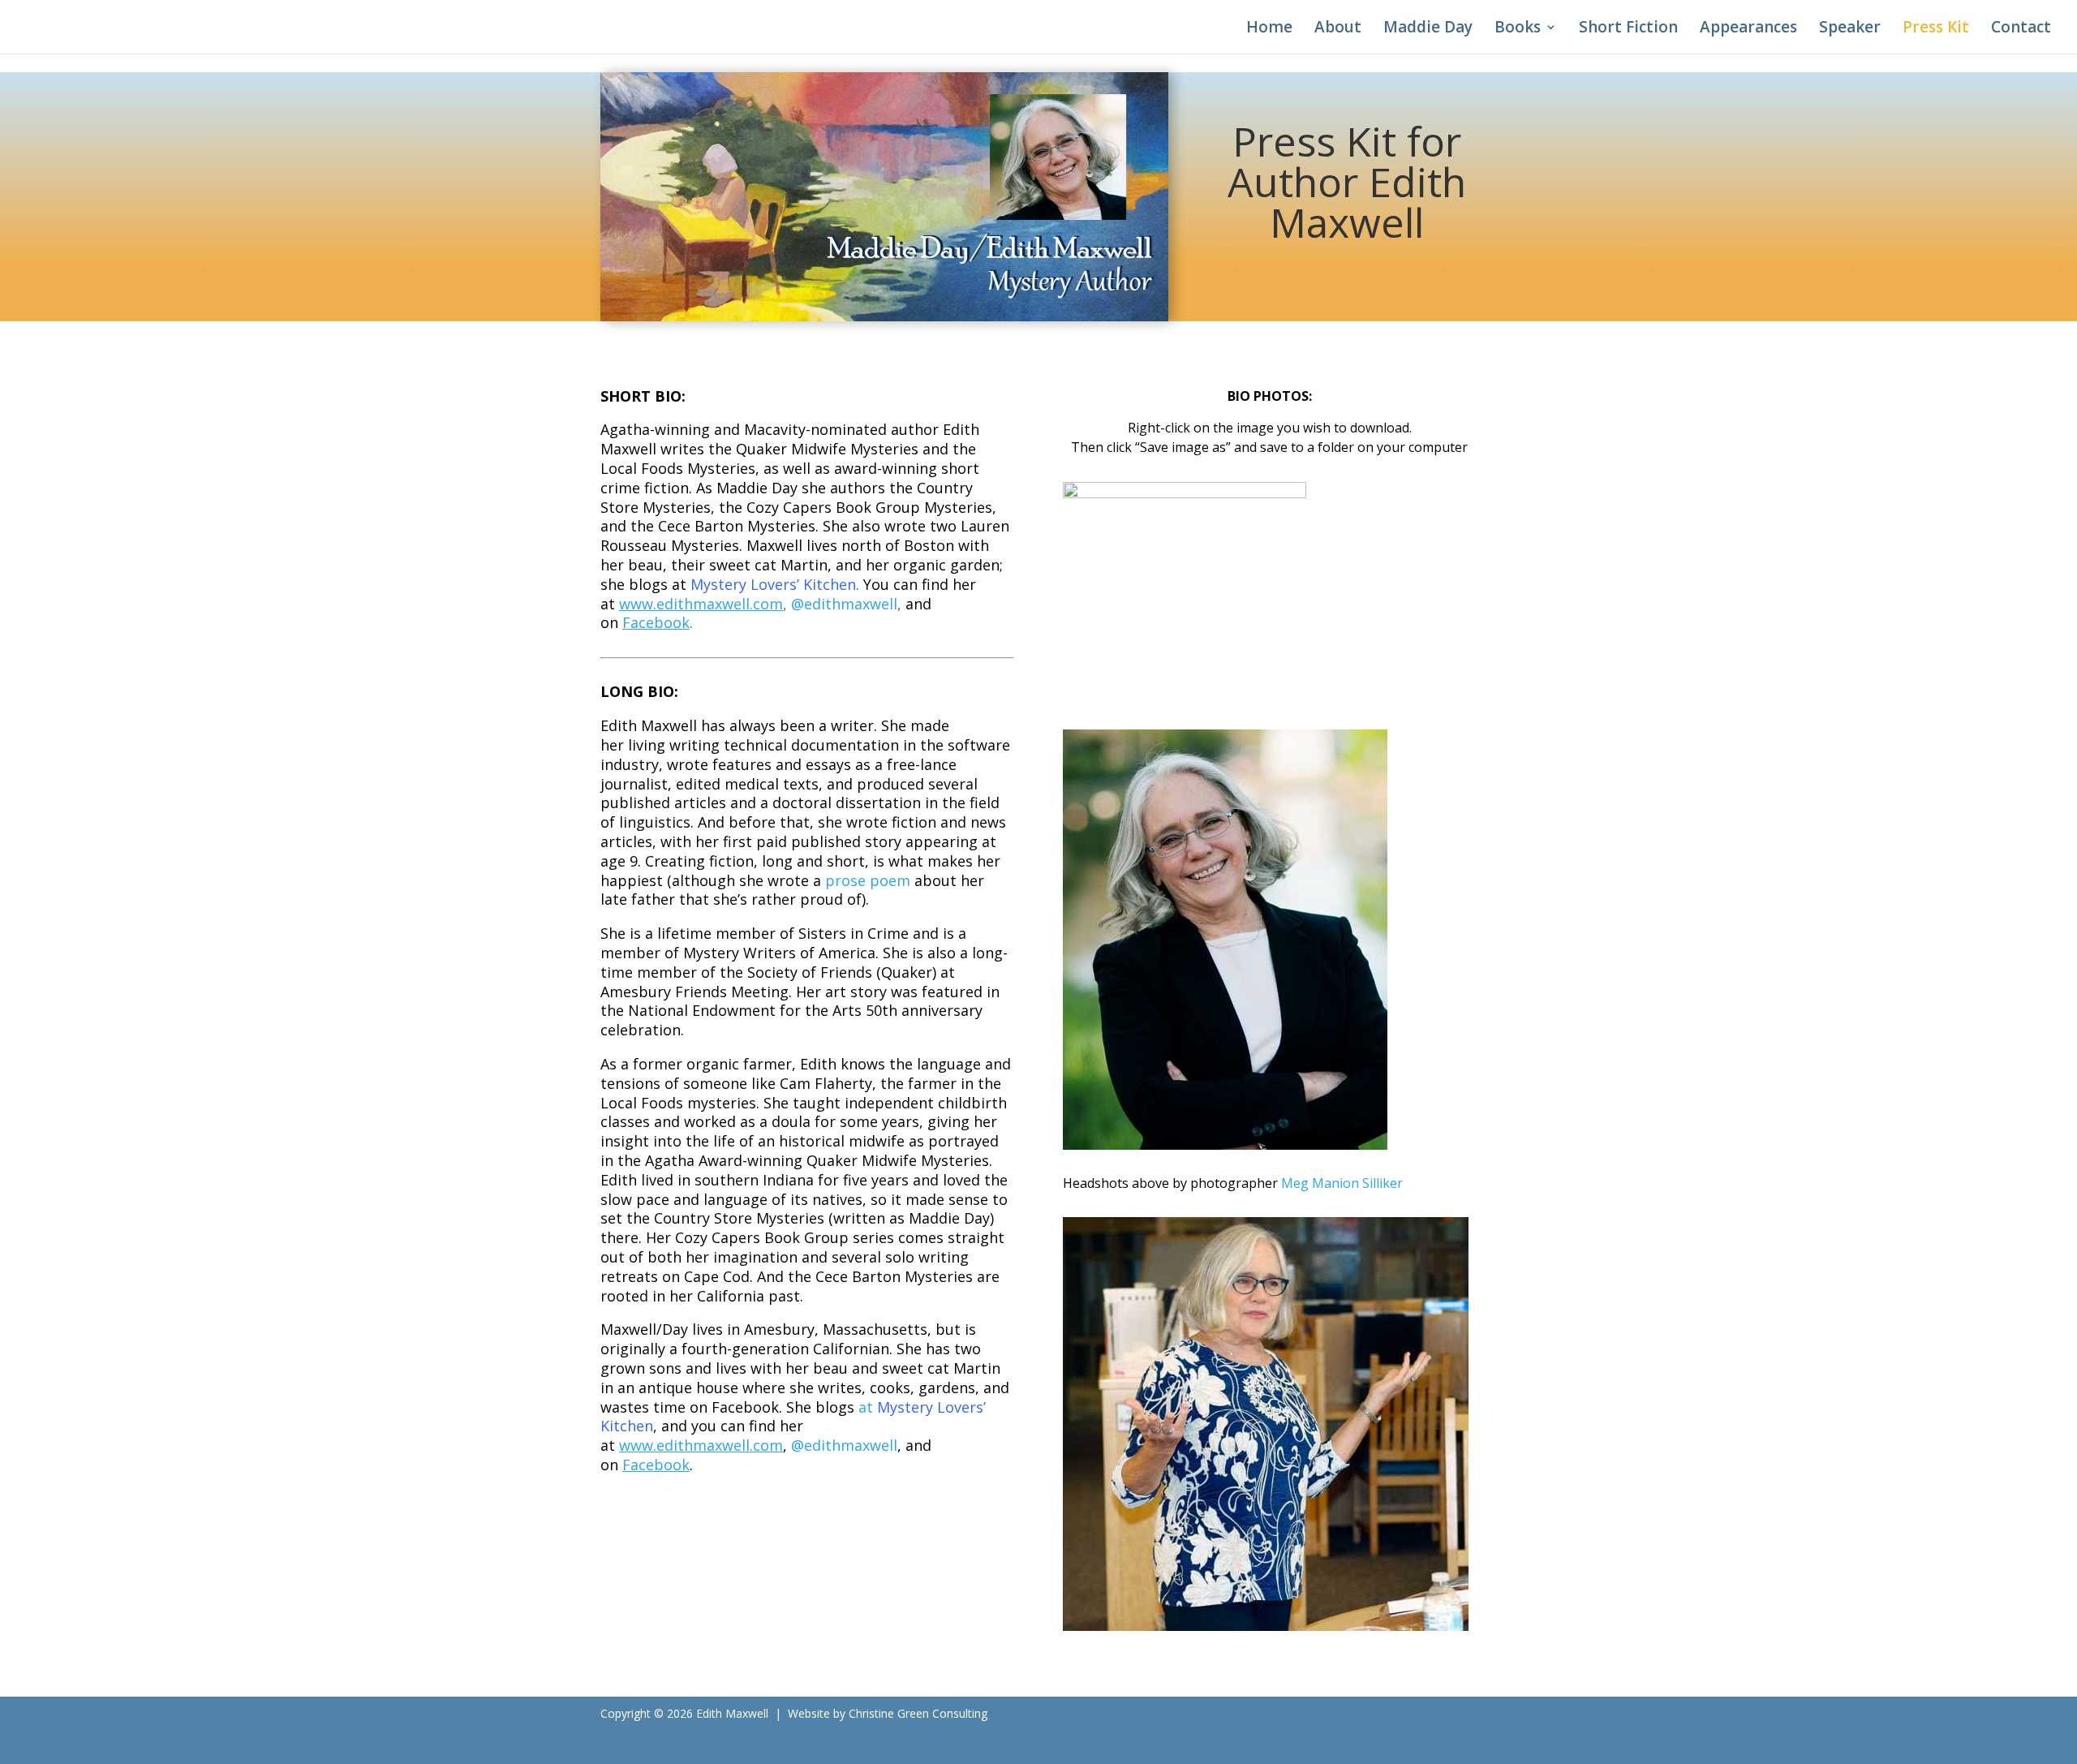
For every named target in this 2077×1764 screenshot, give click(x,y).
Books (1518, 29)
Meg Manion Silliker (1342, 1183)
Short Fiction (1628, 29)
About (1338, 29)
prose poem (870, 880)
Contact (2021, 29)
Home (1269, 29)
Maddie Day (1428, 29)
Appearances (1748, 29)
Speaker (1850, 29)
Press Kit (1936, 29)
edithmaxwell (844, 604)
